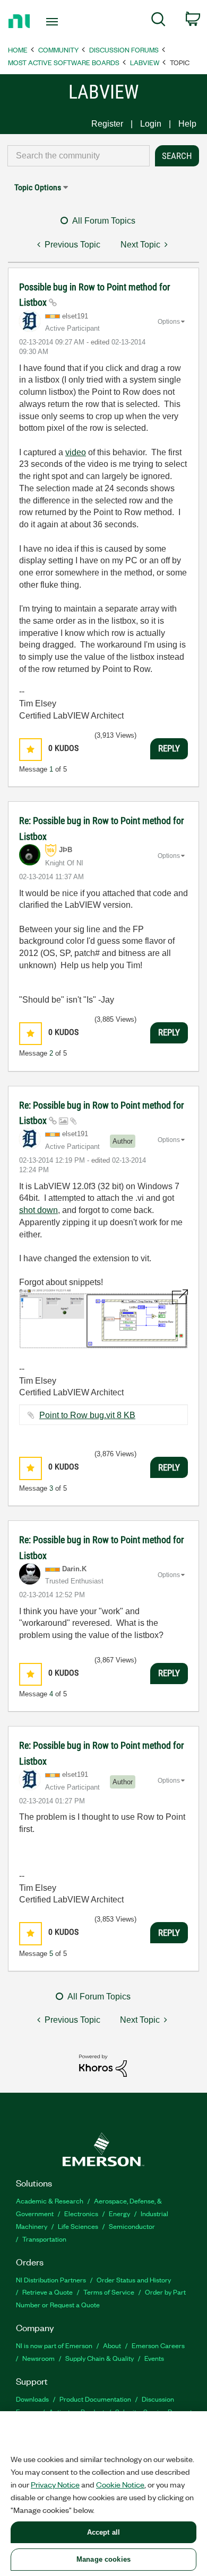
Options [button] (169, 322)
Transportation (44, 2239)
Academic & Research (50, 2201)
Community (58, 50)
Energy (119, 2213)
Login (151, 124)
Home (18, 50)
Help (187, 124)
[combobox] (79, 156)
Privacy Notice (55, 2484)
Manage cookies (103, 2559)
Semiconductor (132, 2226)
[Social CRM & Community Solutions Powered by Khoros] (103, 2065)
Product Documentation (95, 2399)
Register (107, 124)
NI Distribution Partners (51, 2280)
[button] (31, 750)
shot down (38, 1210)
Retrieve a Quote (48, 2292)
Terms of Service (109, 2292)
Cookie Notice (120, 2484)
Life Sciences (78, 2226)
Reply (169, 748)
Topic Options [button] (38, 187)
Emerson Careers (158, 2345)
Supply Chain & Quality (100, 2358)
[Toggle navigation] (54, 22)
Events (154, 2358)
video (76, 452)
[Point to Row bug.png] (103, 1319)
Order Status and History (134, 2280)
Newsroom (38, 2358)
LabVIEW (145, 62)
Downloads (32, 2399)
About (112, 2345)
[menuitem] (158, 21)
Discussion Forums (124, 50)
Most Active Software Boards (64, 62)
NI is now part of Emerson (54, 2345)
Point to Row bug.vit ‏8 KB (87, 1415)
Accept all (103, 2532)
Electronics (81, 2213)
